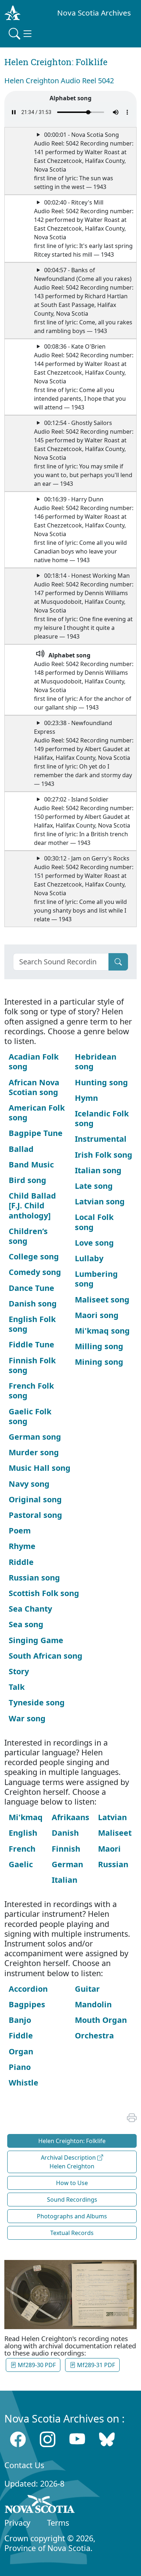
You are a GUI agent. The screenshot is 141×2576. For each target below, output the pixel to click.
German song (35, 1437)
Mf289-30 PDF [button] (36, 2365)
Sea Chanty (30, 1609)
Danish (65, 1833)
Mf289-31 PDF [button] (95, 2365)
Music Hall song (40, 1468)
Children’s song (28, 1236)
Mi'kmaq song (102, 1331)
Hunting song (101, 1082)
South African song (46, 1656)
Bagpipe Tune (36, 1133)
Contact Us (24, 2465)
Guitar (87, 1989)
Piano (20, 2067)
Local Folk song (94, 1222)
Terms (58, 2523)
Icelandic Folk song (102, 1118)
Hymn (86, 1098)
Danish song (33, 1303)
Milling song (99, 1346)
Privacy (17, 2523)
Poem (20, 1530)
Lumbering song (96, 1279)
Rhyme (22, 1546)
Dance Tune (31, 1288)
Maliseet (115, 1833)
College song (34, 1256)
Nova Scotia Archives (94, 13)
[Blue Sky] (107, 2439)
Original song (35, 1499)
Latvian (112, 1817)
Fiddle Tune (31, 1344)
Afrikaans (70, 1817)
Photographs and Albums (72, 2216)
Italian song (98, 1170)
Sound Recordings (72, 2200)
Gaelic (21, 1864)
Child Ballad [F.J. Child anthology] (32, 1205)
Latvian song (100, 1201)
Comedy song (35, 1272)
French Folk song (31, 1390)
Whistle (23, 2082)
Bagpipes (27, 2004)
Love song (94, 1243)
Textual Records (72, 2233)
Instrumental (101, 1139)
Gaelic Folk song (30, 1416)
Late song (94, 1186)
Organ (21, 2051)
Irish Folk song (104, 1155)
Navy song (29, 1484)
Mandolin (93, 2004)
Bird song (27, 1180)
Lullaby (89, 1258)
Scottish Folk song (44, 1593)
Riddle (21, 1562)
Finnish (66, 1849)
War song (27, 1718)
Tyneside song (37, 1702)
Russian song (34, 1577)
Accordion (28, 1989)
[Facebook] (18, 2439)
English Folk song (32, 1324)
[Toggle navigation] (21, 34)
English (23, 1833)
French (22, 1849)
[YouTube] (77, 2439)
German (67, 1864)
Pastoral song (35, 1515)
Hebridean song (96, 1061)
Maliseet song (102, 1299)
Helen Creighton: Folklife (72, 2141)
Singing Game (36, 1640)
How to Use (72, 2183)
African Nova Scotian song (34, 1087)
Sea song (26, 1624)
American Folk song (37, 1112)
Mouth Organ (101, 2020)
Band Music (31, 1164)
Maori (109, 1849)
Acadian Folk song (34, 1061)
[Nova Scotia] (40, 2505)
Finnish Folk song (32, 1365)
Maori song (97, 1315)
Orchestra (94, 2035)
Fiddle (21, 2035)
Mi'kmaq (26, 1817)
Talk (17, 1687)
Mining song (99, 1362)
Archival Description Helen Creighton (69, 2162)
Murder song (34, 1452)
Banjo (20, 2020)
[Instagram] (48, 2439)
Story (19, 1671)
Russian (113, 1864)
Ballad (21, 1149)
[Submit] (118, 962)
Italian (65, 1880)
